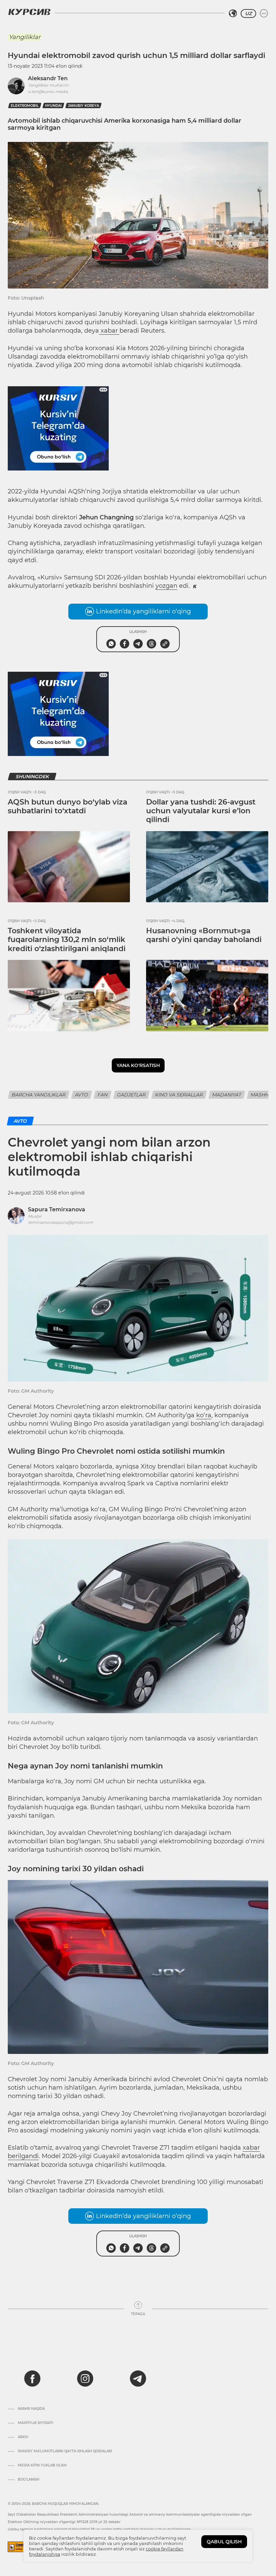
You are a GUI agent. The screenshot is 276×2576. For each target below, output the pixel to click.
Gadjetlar (131, 1095)
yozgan (166, 586)
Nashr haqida (31, 2409)
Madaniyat (227, 1095)
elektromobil (25, 106)
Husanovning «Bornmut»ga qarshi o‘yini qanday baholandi (204, 935)
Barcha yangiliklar (39, 1095)
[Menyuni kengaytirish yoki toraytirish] (264, 13)
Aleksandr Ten (48, 78)
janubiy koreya (83, 106)
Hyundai (53, 106)
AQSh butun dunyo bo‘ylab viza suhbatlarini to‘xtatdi (67, 806)
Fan (103, 1095)
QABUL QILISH (224, 2542)
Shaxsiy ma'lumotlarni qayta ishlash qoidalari (65, 2451)
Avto (82, 1095)
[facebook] (32, 2378)
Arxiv (23, 2437)
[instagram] (85, 2378)
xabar (109, 331)
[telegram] (138, 2378)
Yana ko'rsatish (138, 1065)
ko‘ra (204, 1415)
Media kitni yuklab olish (42, 2465)
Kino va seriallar (179, 1095)
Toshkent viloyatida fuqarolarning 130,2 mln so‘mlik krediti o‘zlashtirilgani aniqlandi (67, 940)
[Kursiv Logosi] (29, 12)
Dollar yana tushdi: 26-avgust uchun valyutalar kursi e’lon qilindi (201, 811)
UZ (248, 13)
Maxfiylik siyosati (36, 2423)
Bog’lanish (29, 2480)
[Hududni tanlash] (233, 13)
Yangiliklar (25, 37)
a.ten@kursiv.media (48, 92)
